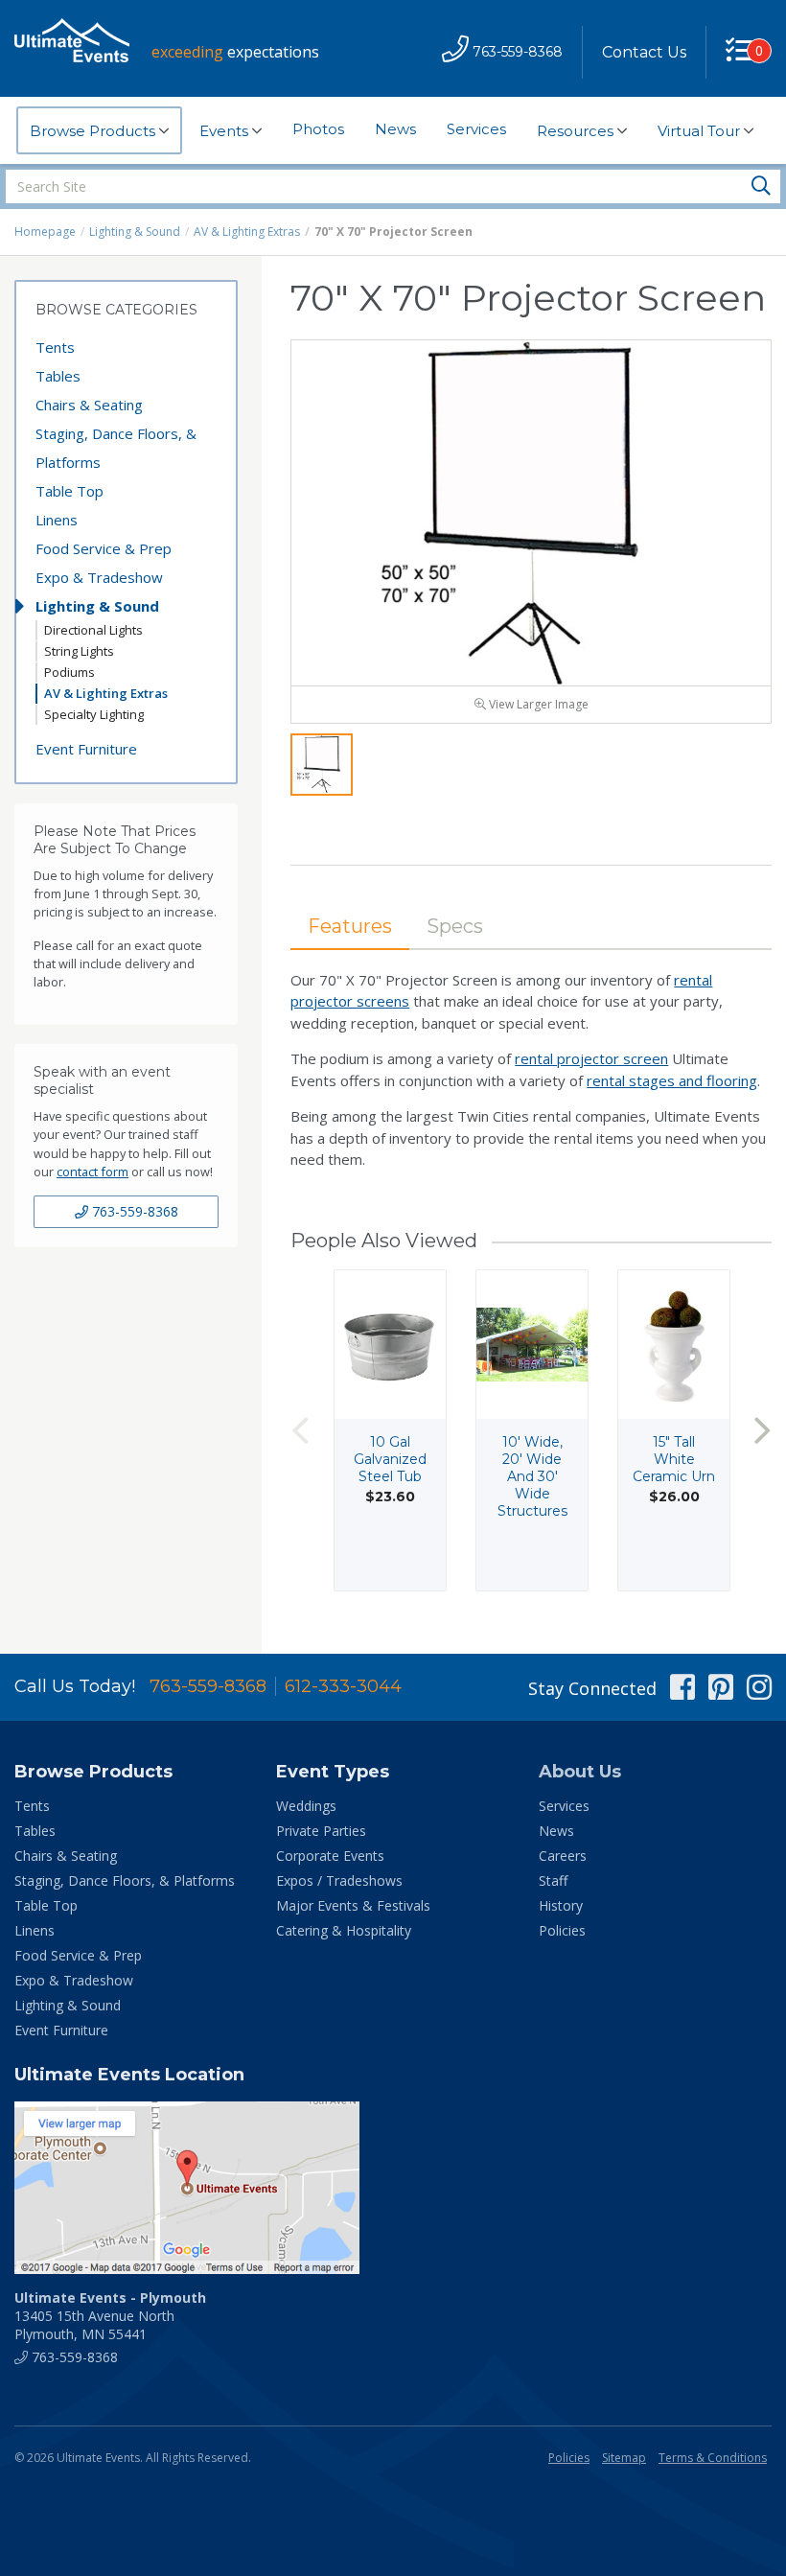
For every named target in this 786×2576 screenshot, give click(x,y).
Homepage (45, 232)
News (395, 129)
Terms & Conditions (713, 2458)
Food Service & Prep (104, 548)
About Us (580, 1772)
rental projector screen (591, 1058)
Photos (318, 129)
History (561, 1905)
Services (476, 129)
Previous (300, 1430)
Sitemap (624, 2458)
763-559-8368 (133, 1211)
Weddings (306, 1806)
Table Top (69, 491)
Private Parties (321, 1831)
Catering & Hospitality (344, 1930)
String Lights (79, 651)
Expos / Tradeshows (339, 1880)
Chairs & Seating (89, 405)
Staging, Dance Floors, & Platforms (116, 448)
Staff (553, 1880)
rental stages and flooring (672, 1080)
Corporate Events (330, 1856)
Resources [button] (577, 131)
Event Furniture (86, 749)
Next (762, 1430)
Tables (58, 376)
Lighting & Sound (135, 232)
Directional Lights (93, 630)
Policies (562, 1930)
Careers (563, 1856)
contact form (92, 1172)
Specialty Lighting (94, 714)
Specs (455, 926)
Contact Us (644, 52)
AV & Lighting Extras (247, 232)
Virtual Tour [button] (701, 131)
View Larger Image (537, 704)
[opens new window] (393, 2188)
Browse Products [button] (94, 131)
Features (350, 926)
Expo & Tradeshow (99, 577)
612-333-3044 (343, 1686)
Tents (55, 347)
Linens (57, 520)
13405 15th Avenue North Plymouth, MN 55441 (110, 2316)
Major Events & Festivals (353, 1905)
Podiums (69, 672)
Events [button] (226, 131)
